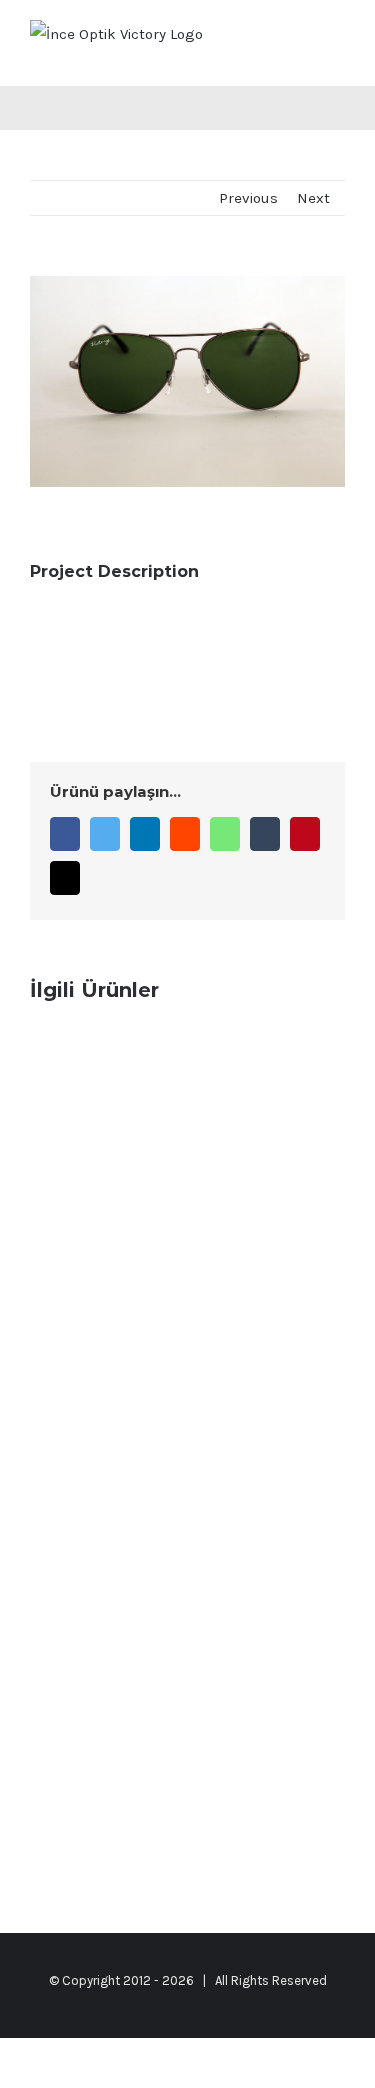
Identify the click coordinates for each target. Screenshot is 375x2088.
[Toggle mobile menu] (337, 40)
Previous (248, 198)
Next (313, 198)
